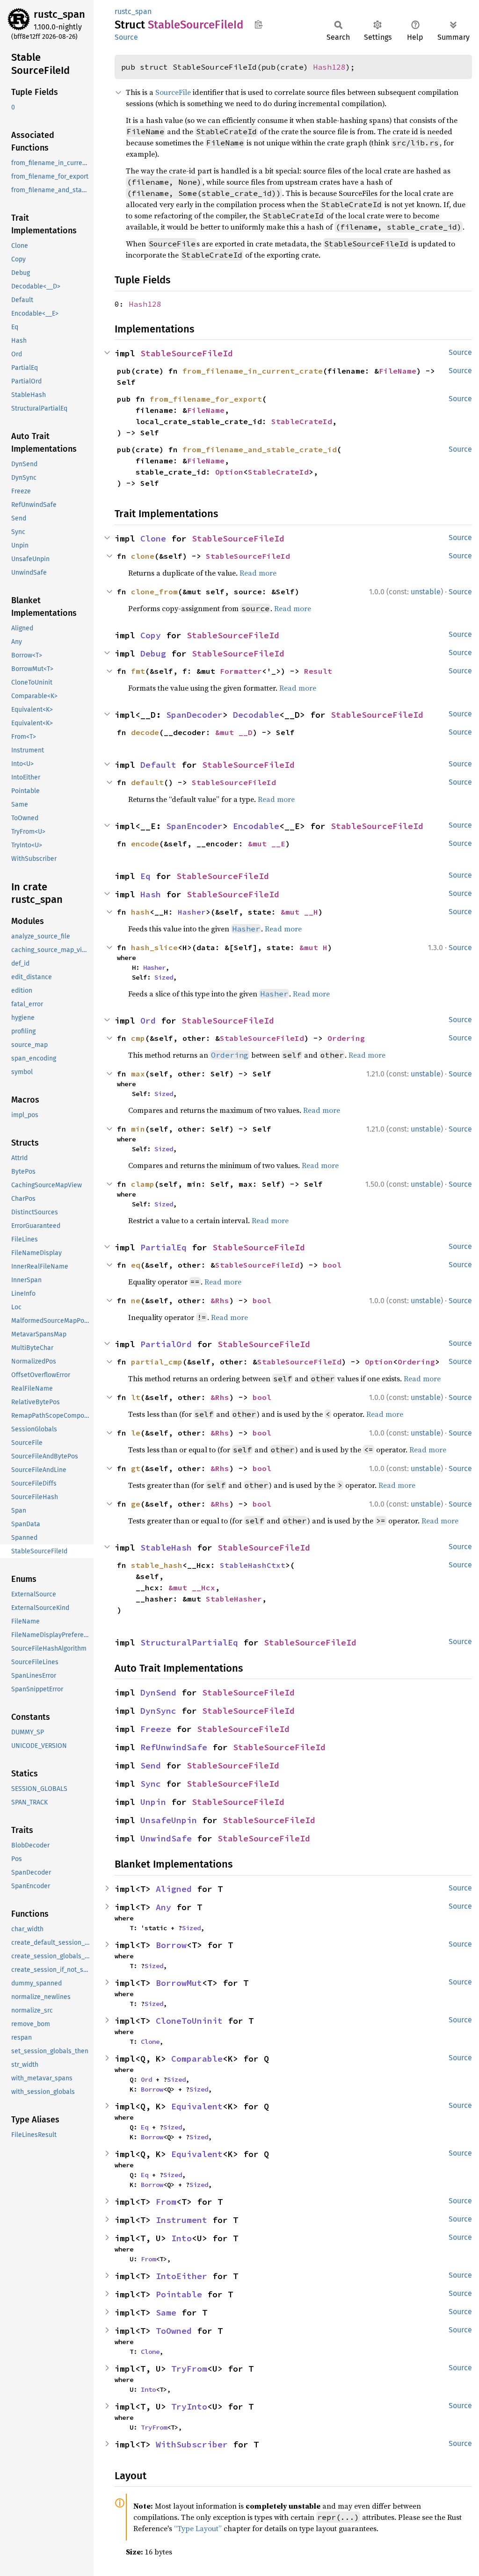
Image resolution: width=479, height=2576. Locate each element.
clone (143, 556)
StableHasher (234, 1599)
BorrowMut (179, 1983)
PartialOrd (166, 1344)
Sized (164, 977)
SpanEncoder (194, 826)
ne (136, 1300)
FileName (398, 371)
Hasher (192, 912)
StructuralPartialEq (189, 1642)
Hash (151, 894)
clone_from (154, 592)
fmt (138, 671)
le (136, 1433)
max (138, 1074)
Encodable (256, 826)
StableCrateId (302, 421)
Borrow (171, 1945)
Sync (151, 1784)
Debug (153, 653)
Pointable (179, 2294)
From (166, 2202)
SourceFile (173, 92)
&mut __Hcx (192, 1587)
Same (166, 2313)
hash (140, 912)
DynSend (158, 1692)
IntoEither (181, 2276)
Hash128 (329, 67)
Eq (145, 876)
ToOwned (174, 2331)
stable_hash (157, 1565)
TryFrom (189, 2369)
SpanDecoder (194, 715)
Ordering (346, 1038)
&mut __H (299, 912)
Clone (153, 538)
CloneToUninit (189, 2021)
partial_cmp (157, 1362)
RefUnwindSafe (174, 1747)
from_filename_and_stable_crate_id (260, 449)
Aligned (174, 1889)
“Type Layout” (198, 2528)
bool (332, 1265)
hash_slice (154, 947)
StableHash (166, 1548)
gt (136, 1468)
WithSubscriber (192, 2444)
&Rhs (220, 1300)
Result (318, 671)
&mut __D (234, 732)
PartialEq (163, 1247)
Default (158, 765)
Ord (148, 1021)
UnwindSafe (166, 1838)
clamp (143, 1184)
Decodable (256, 715)
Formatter (241, 671)
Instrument (181, 2220)
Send (151, 1765)
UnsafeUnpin (169, 1820)
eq (136, 1265)
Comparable (197, 2059)
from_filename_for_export (206, 399)
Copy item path (258, 24)
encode (145, 844)
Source (126, 37)
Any (163, 1907)
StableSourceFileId (187, 353)
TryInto (189, 2406)
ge (136, 1504)
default (147, 782)
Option (229, 472)
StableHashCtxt (253, 1565)
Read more (258, 573)
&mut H (313, 947)
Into (181, 2238)
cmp (138, 1038)
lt (136, 1397)
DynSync (158, 1711)
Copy (151, 635)
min (138, 1129)
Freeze (156, 1729)
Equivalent (197, 2106)
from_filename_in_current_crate (253, 371)
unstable (426, 592)
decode (145, 732)
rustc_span (59, 14)
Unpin (153, 1802)
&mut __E (267, 844)
